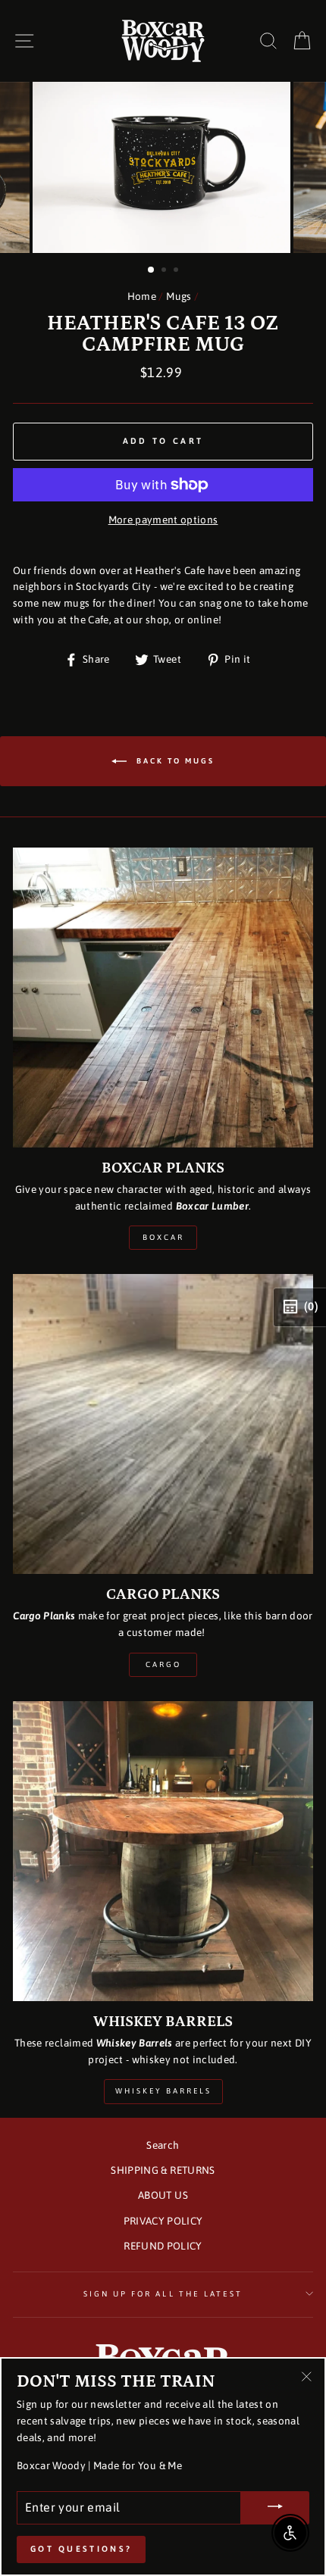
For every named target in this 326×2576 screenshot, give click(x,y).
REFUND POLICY (163, 2246)
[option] (163, 168)
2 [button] (165, 271)
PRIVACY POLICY (163, 2221)
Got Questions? (81, 2549)
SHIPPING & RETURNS (163, 2170)
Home (142, 296)
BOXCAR (163, 1237)
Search (163, 2145)
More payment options (163, 520)
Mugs (179, 296)
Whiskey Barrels (163, 2091)
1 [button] (152, 270)
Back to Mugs (174, 760)
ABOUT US (163, 2195)
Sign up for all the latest (163, 2293)
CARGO (163, 1664)
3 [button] (177, 271)
